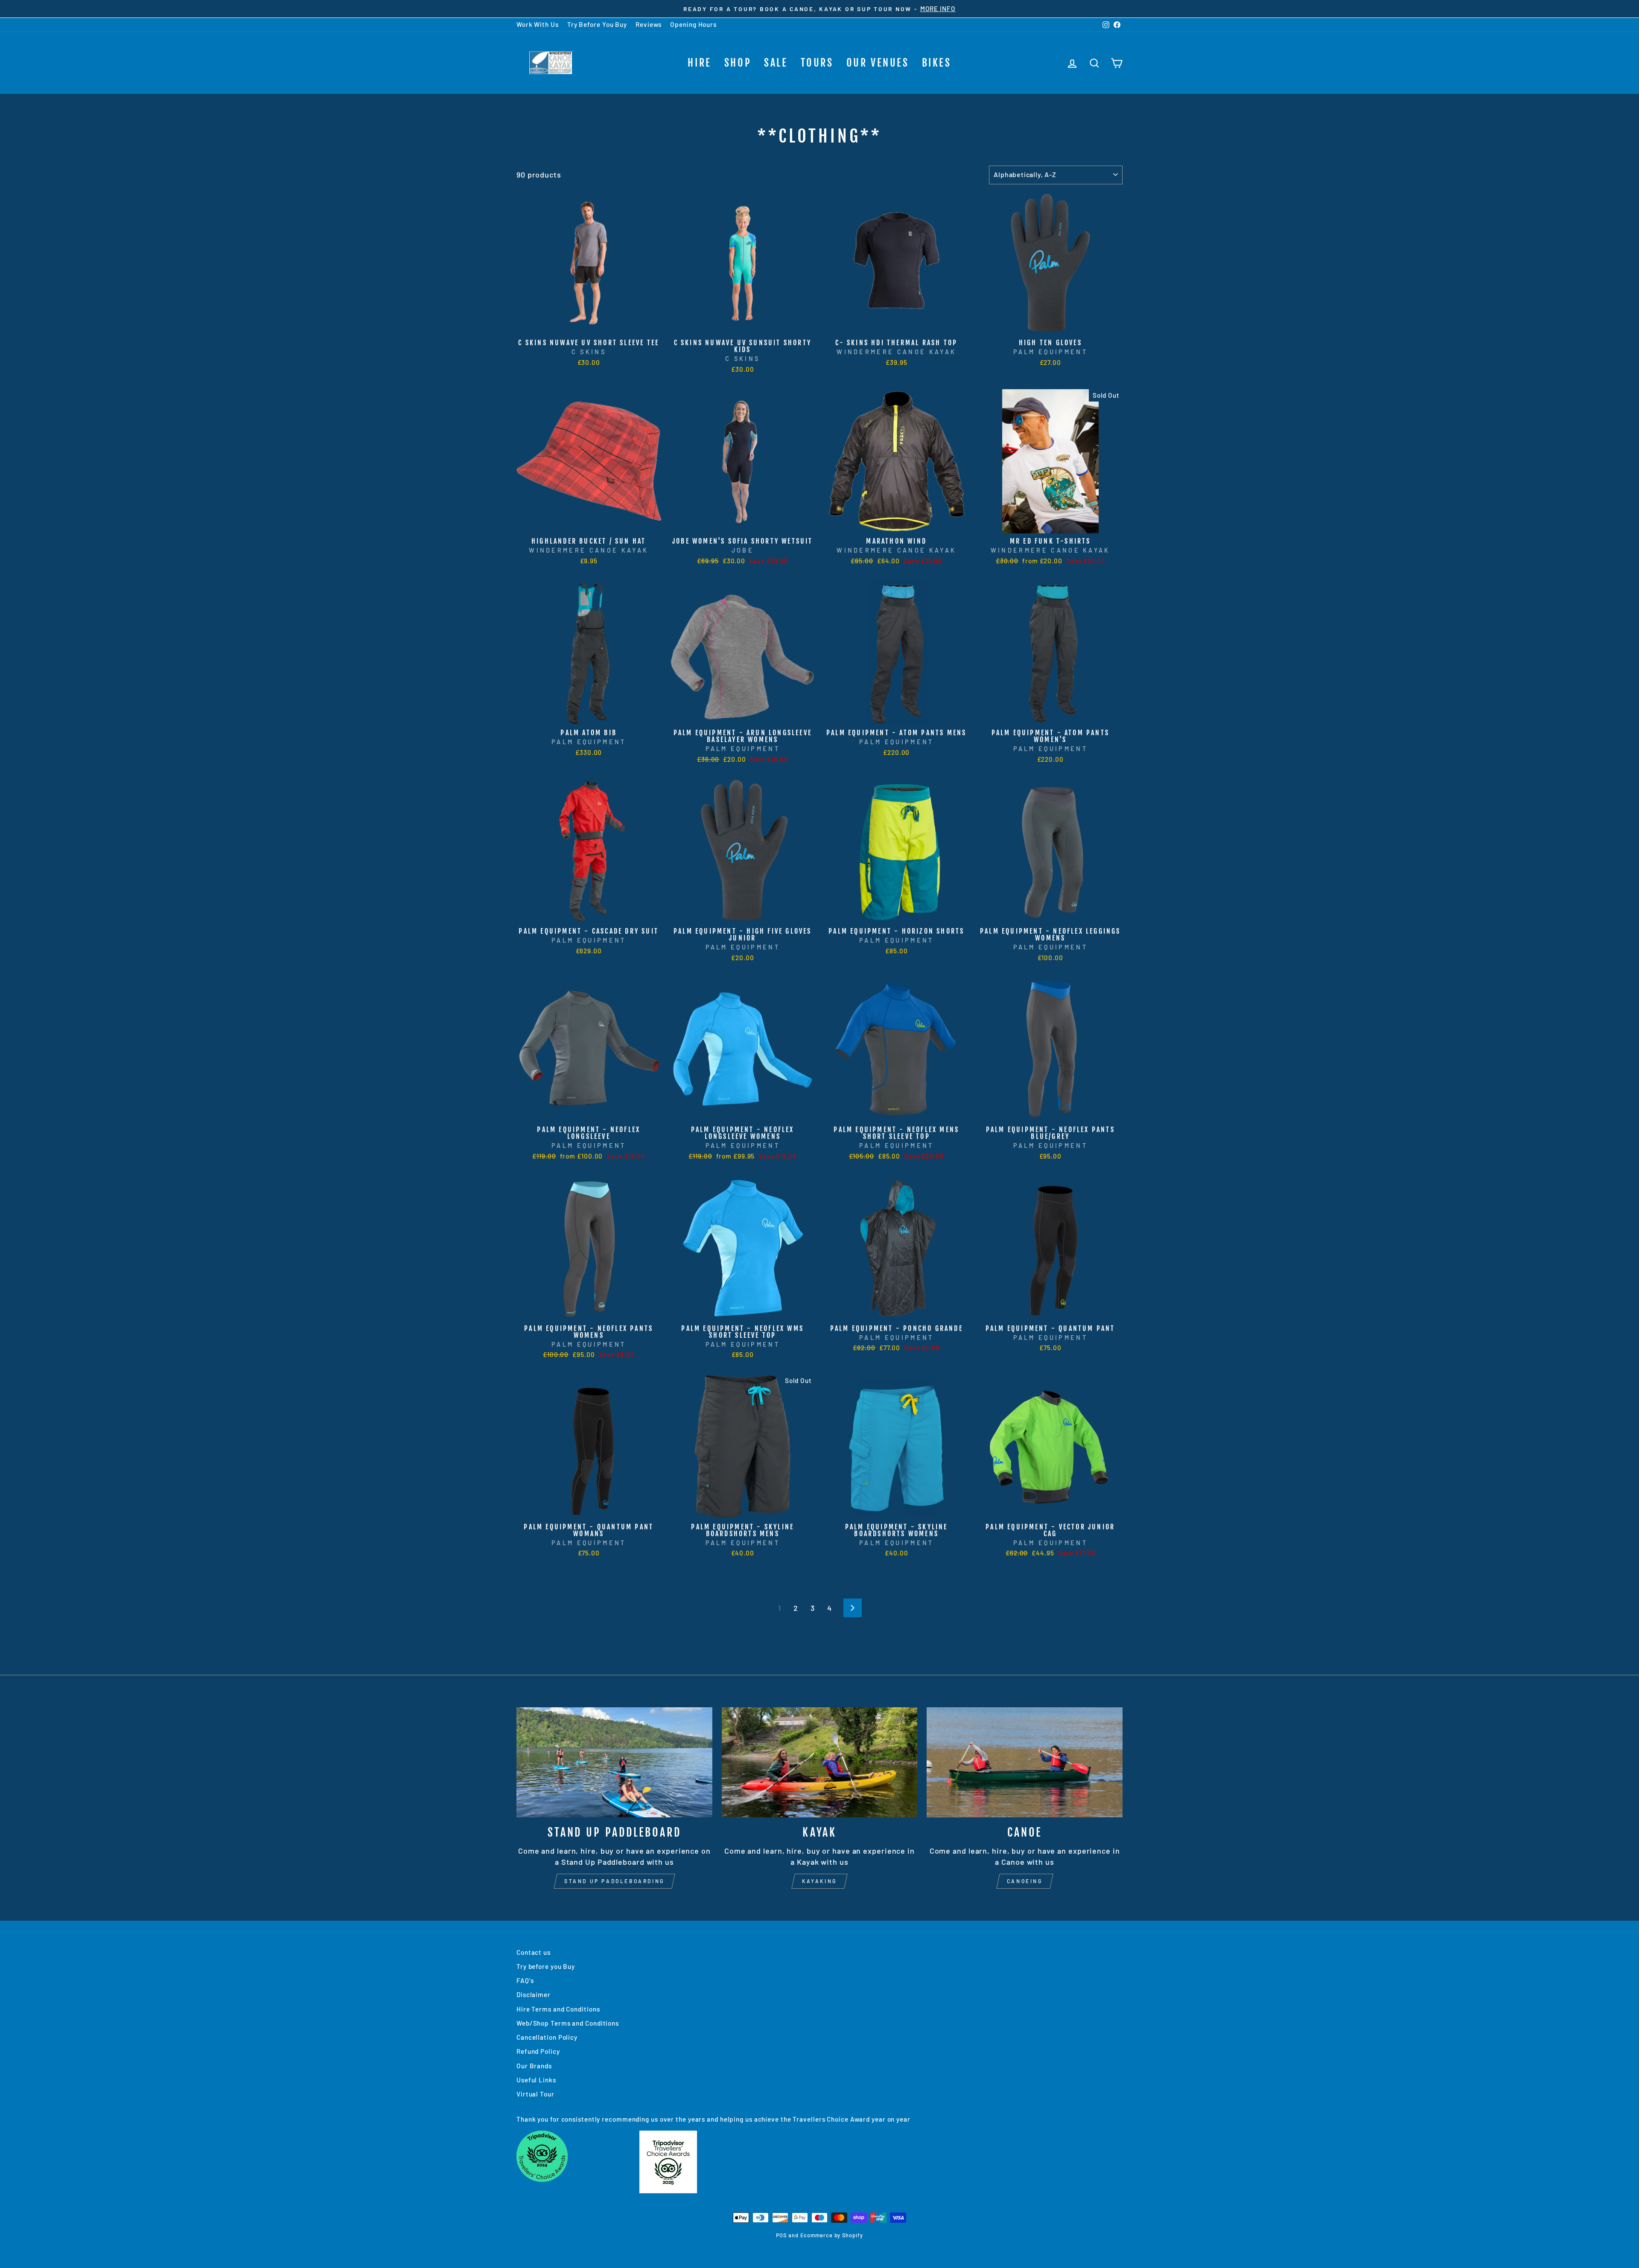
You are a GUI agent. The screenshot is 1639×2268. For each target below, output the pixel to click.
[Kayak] (820, 1762)
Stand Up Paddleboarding (614, 1881)
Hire (699, 63)
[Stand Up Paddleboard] (614, 1762)
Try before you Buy (546, 1966)
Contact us (534, 1952)
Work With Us (538, 24)
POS (781, 2235)
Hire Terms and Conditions (558, 2009)
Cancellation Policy (547, 2037)
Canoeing (1025, 1881)
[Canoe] (1025, 1762)
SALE (776, 63)
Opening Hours (693, 24)
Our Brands (534, 2066)
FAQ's (525, 1980)
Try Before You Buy (597, 24)
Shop (738, 63)
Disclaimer (534, 1994)
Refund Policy (538, 2051)
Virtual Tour (535, 2094)
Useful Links (536, 2080)
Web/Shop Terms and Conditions (568, 2023)
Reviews (649, 24)
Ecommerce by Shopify (832, 2235)
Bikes (937, 63)
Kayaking (819, 1881)
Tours (817, 63)
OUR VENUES (878, 63)
